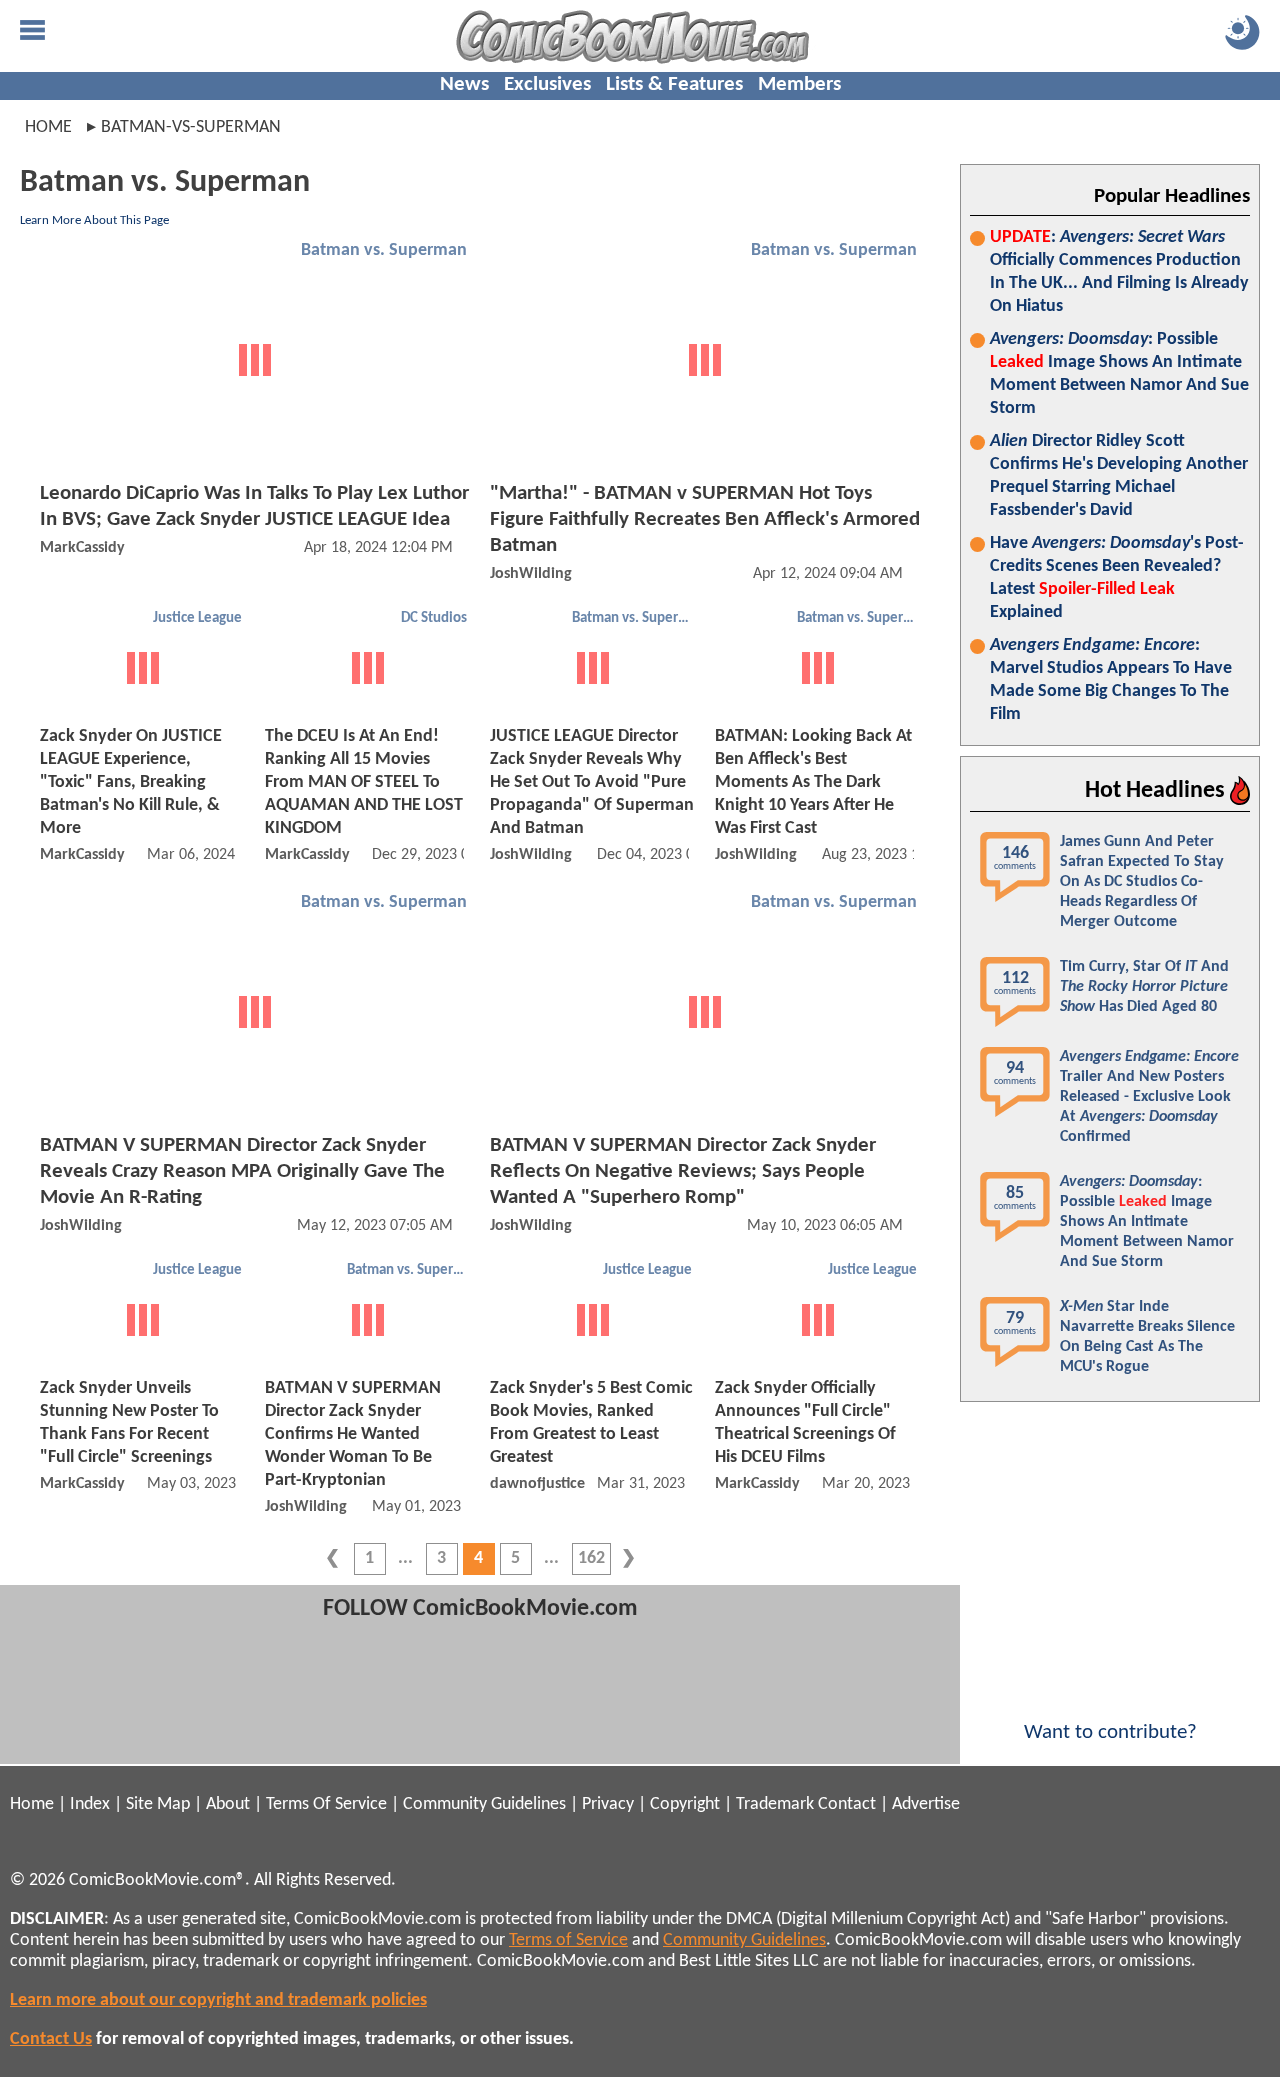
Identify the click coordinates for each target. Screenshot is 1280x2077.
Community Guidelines (484, 1804)
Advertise (926, 1804)
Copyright (685, 1804)
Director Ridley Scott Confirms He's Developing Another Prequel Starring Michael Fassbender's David (1119, 476)
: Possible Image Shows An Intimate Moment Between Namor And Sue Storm (1119, 374)
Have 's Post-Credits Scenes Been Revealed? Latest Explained (1117, 578)
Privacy (608, 1804)
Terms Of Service (326, 1804)
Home (48, 127)
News (464, 84)
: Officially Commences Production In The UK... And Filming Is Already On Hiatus (1119, 272)
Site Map (158, 1804)
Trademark (775, 1804)
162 (591, 1558)
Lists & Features (674, 84)
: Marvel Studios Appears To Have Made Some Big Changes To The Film (1111, 680)
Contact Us (51, 2039)
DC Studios (434, 618)
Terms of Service (568, 1940)
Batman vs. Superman (384, 250)
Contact (847, 1804)
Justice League (197, 618)
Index (90, 1804)
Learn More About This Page (94, 220)
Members (799, 84)
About (228, 1804)
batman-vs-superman (191, 127)
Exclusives (547, 84)
